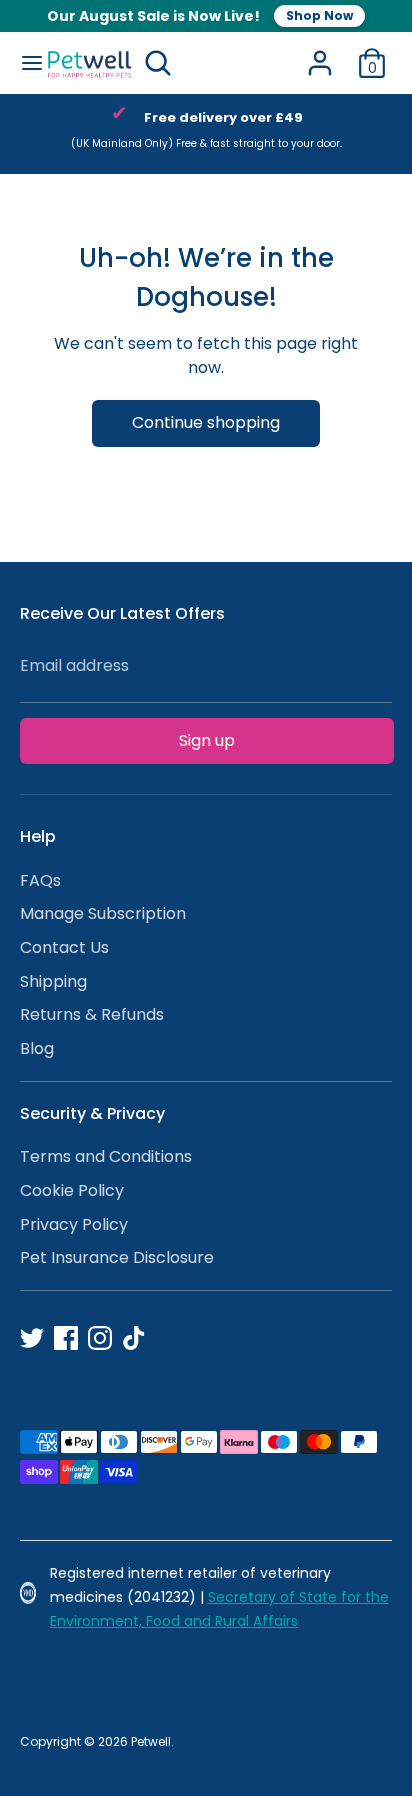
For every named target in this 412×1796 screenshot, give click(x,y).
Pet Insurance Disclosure (117, 1257)
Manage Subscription (103, 913)
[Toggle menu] (24, 63)
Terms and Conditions (106, 1156)
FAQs (40, 880)
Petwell (151, 1741)
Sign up (207, 740)
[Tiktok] (134, 1338)
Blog (37, 1048)
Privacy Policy (74, 1224)
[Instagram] (100, 1338)
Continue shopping (206, 422)
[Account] (320, 54)
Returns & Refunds (92, 1014)
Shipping (53, 981)
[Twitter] (32, 1338)
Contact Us (64, 947)
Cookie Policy (72, 1190)
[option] (206, 134)
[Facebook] (66, 1338)
